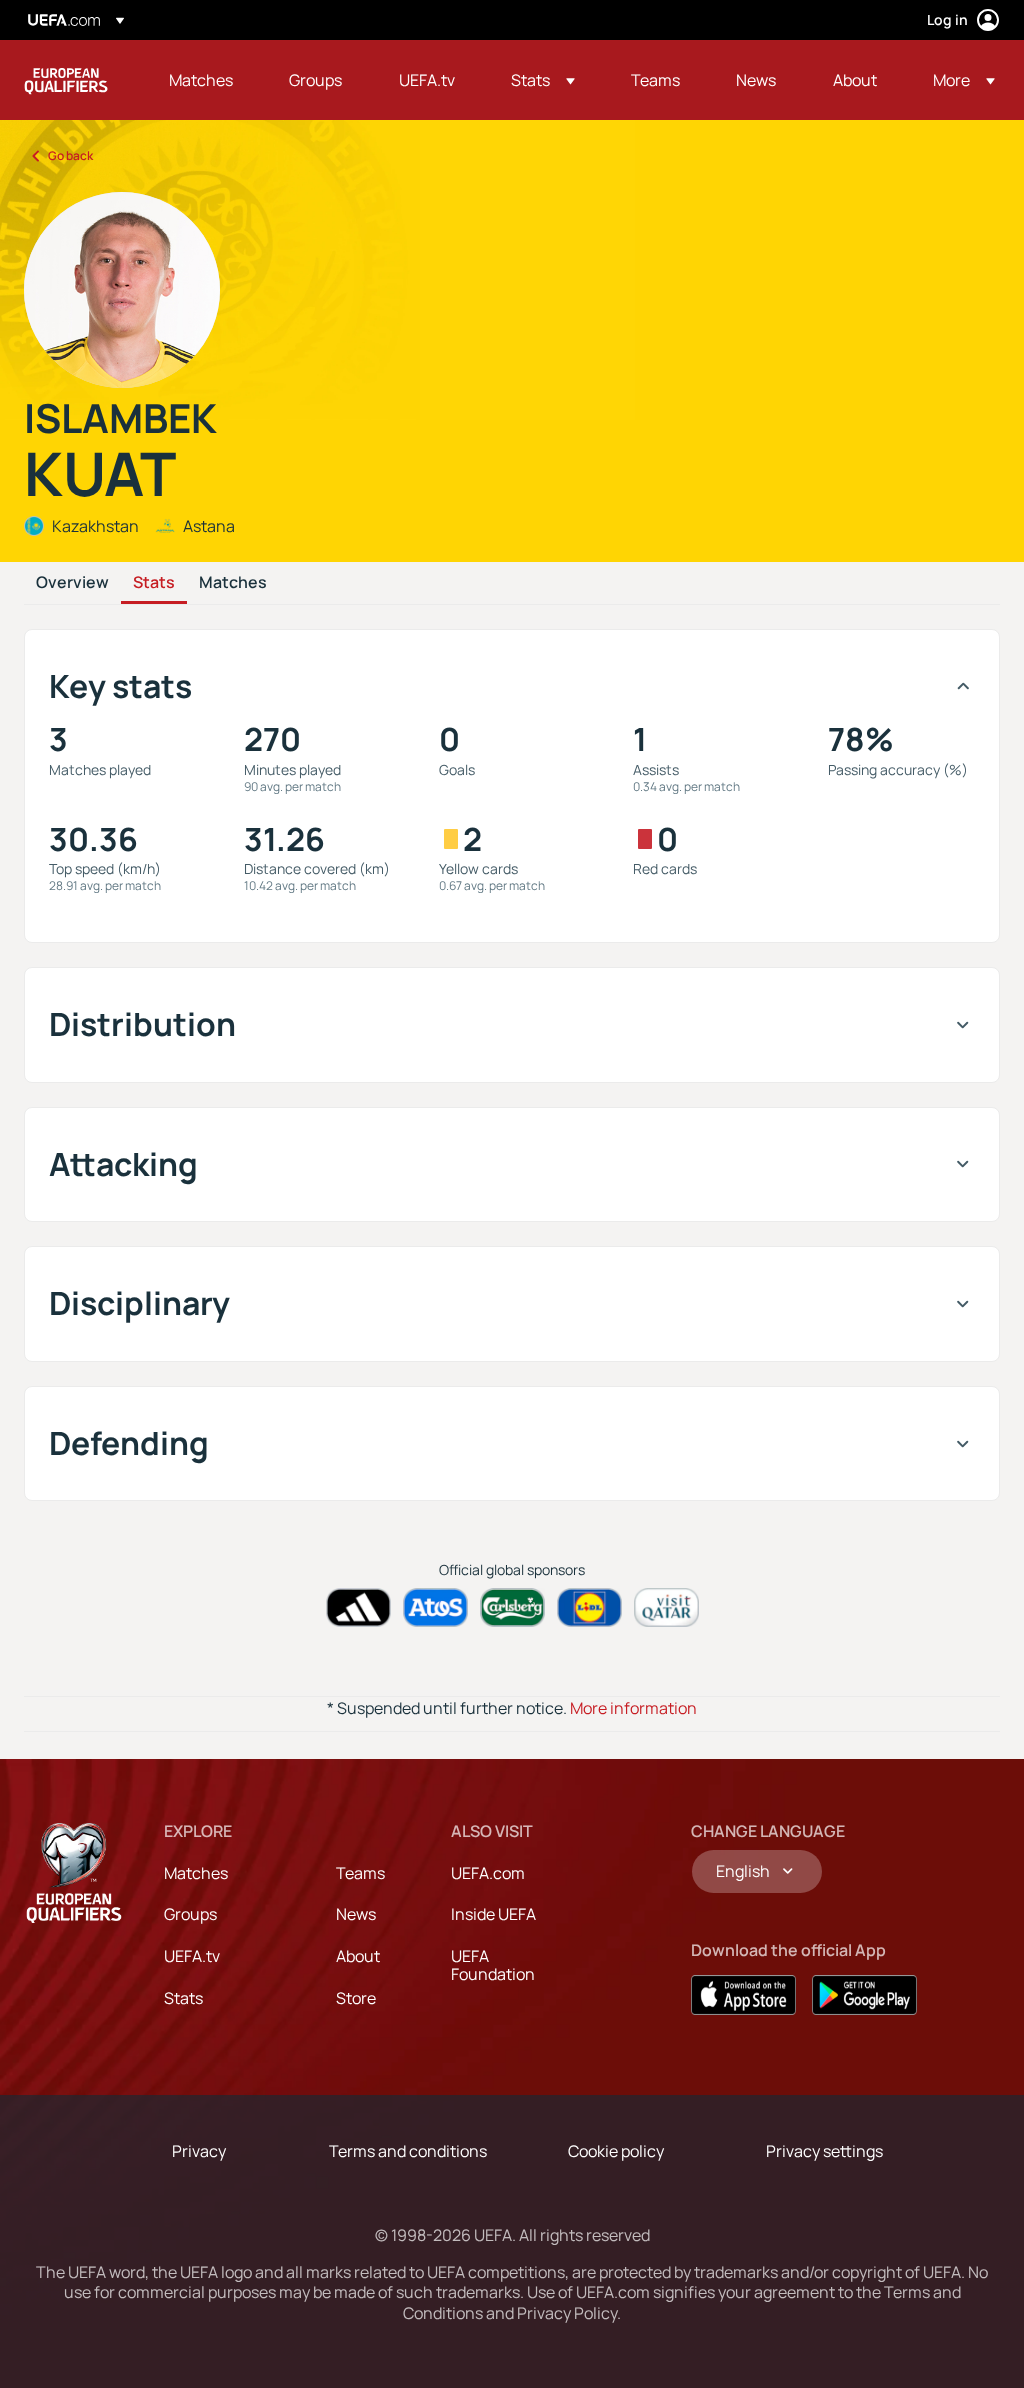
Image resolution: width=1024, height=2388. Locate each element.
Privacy (199, 2151)
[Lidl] (589, 1607)
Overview (72, 583)
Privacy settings (824, 2151)
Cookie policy (616, 2151)
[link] (201, 80)
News (356, 1914)
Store (356, 1998)
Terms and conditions (408, 2151)
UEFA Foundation (493, 1965)
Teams (360, 1873)
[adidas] (358, 1607)
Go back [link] (70, 155)
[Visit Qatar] (666, 1607)
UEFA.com (488, 1873)
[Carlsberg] (512, 1607)
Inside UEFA (493, 1914)
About (358, 1956)
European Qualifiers (66, 80)
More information (633, 1708)
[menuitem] (204, 80)
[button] (543, 80)
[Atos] (435, 1607)
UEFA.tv (192, 1956)
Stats (154, 583)
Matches (233, 583)
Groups (190, 1914)
